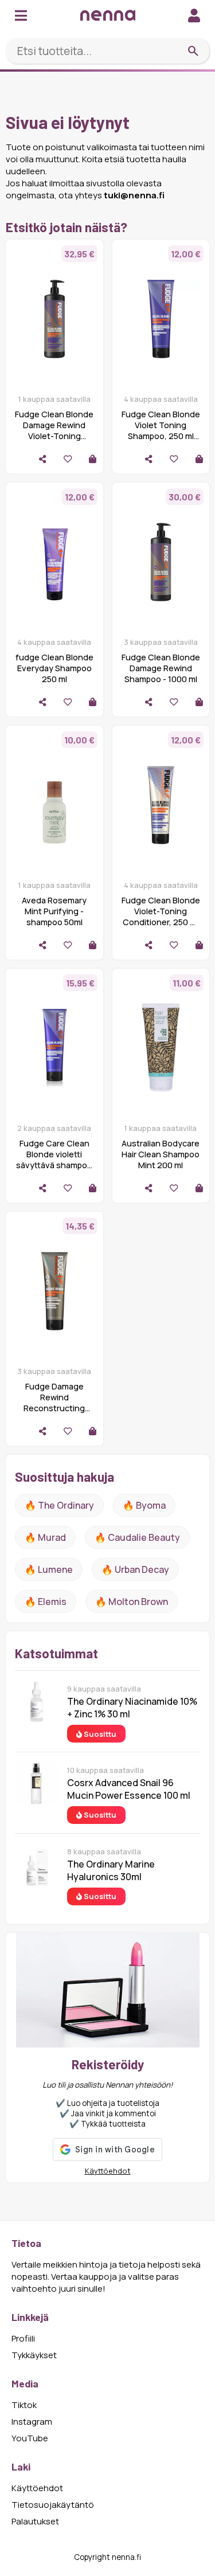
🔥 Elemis (46, 1602)
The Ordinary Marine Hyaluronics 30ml (111, 1870)
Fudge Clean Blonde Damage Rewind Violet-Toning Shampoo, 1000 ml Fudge (54, 436)
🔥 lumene (49, 1569)
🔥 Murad (45, 1537)
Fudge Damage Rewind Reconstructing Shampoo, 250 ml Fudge (54, 1408)
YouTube (30, 2438)
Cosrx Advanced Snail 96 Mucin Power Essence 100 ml (129, 1789)
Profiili (23, 2338)
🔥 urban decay (135, 1569)
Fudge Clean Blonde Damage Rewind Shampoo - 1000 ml (161, 668)
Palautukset (35, 2521)
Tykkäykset (34, 2355)
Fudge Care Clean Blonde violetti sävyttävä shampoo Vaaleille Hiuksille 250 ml (54, 1165)
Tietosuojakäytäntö (53, 2505)
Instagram (32, 2422)
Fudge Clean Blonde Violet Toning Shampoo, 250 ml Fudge (161, 430)
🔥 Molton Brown (132, 1602)
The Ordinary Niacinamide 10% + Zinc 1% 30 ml (132, 1708)
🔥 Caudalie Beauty (137, 1537)
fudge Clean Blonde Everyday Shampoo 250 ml (54, 668)
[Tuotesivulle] (93, 459)
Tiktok (24, 2405)
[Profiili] (194, 15)
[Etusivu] (108, 15)
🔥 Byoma (144, 1505)
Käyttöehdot (108, 2171)
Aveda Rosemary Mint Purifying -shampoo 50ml (54, 911)
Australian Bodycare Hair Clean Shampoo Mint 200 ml (161, 1154)
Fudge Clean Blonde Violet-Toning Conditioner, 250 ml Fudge (161, 917)
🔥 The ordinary (59, 1505)
